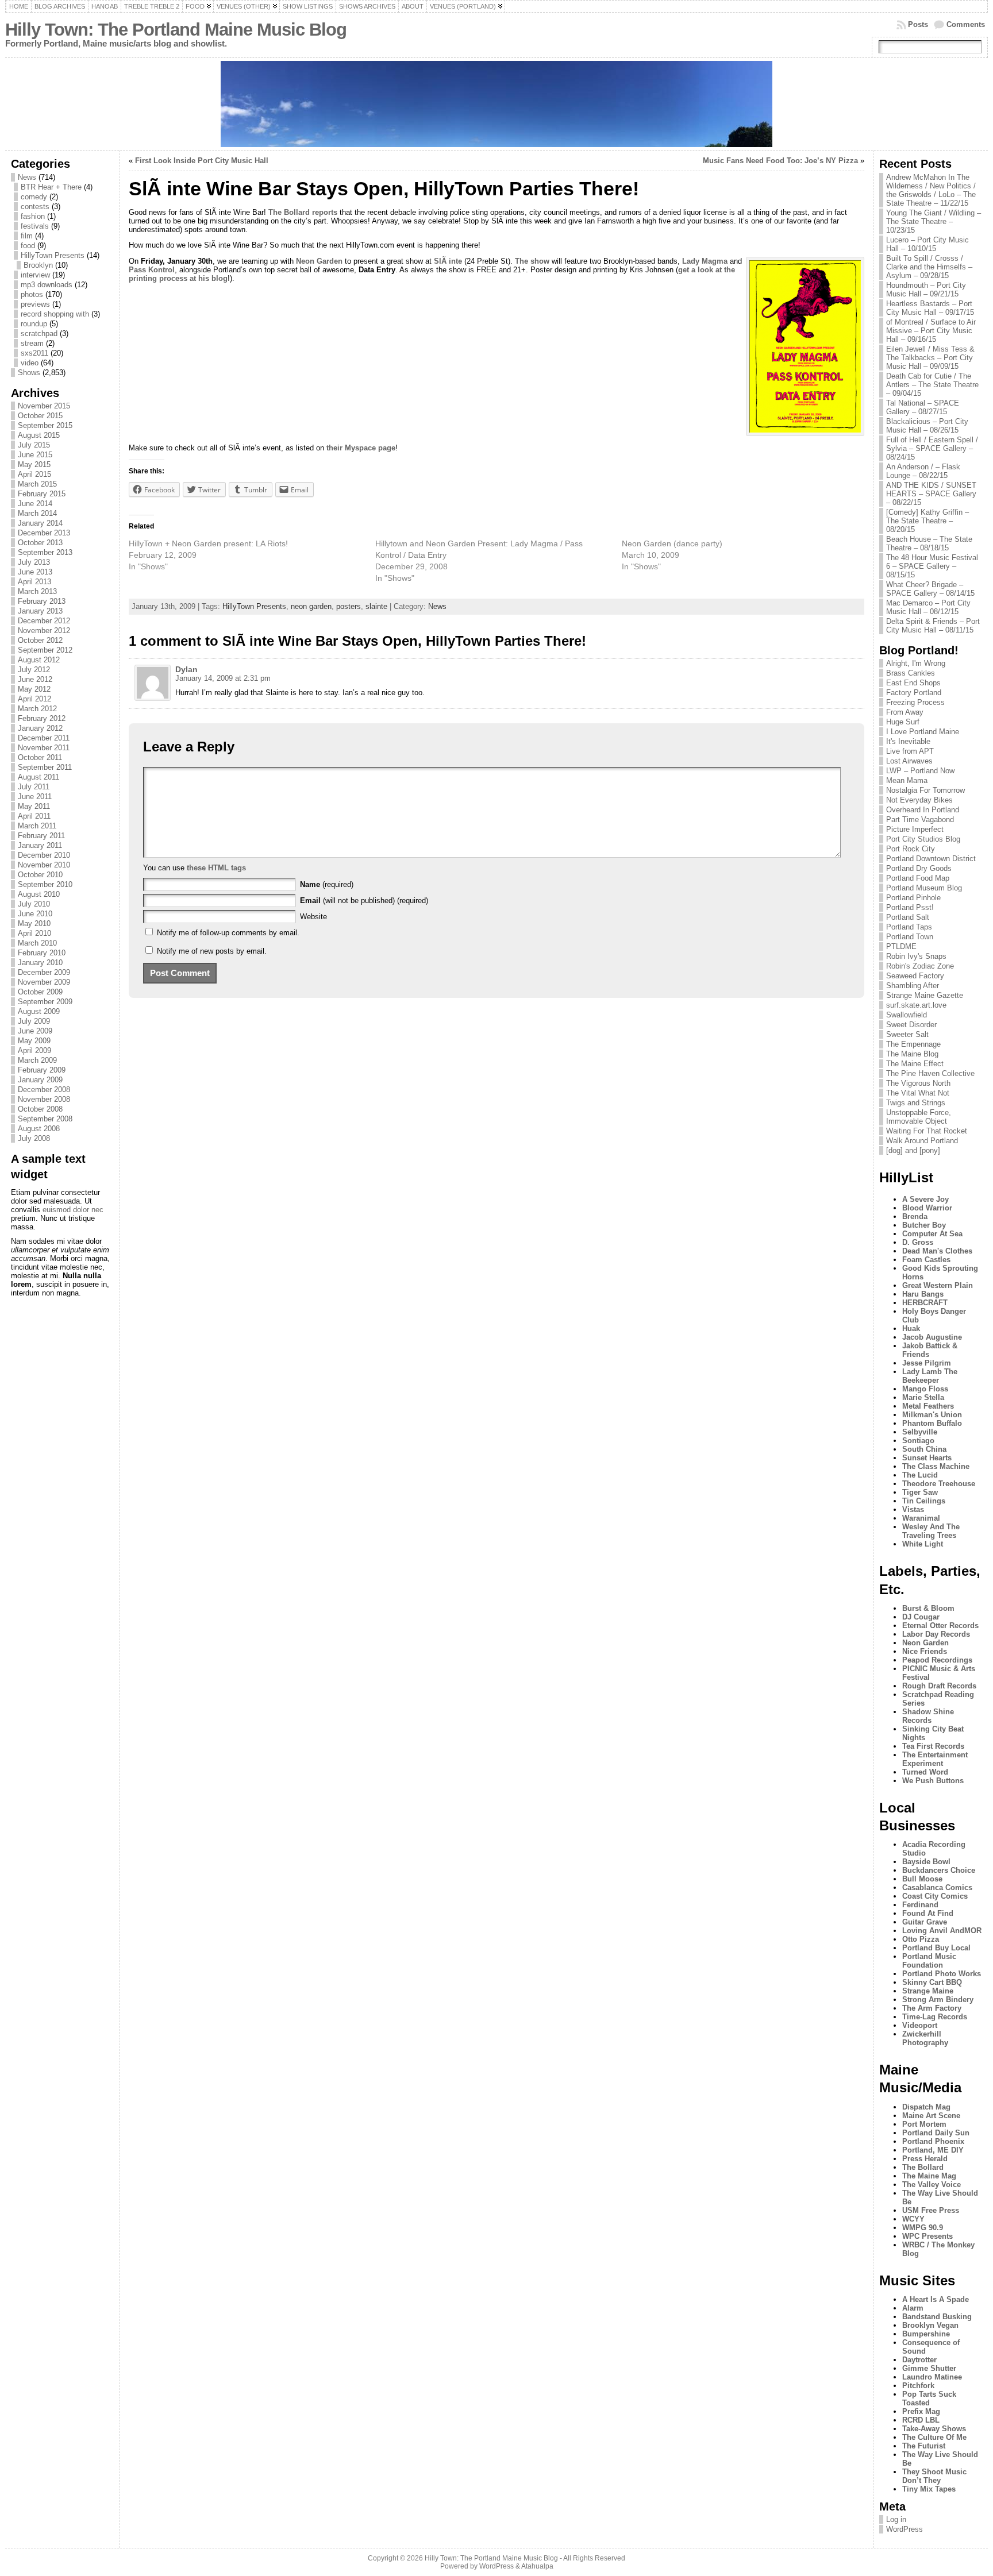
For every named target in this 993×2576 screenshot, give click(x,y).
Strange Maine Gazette (925, 995)
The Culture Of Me (934, 2437)
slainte (376, 606)
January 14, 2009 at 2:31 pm (223, 678)
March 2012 (37, 709)
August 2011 (39, 777)
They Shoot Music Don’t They (934, 2476)
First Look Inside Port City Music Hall (202, 161)
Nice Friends (925, 1651)
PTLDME (901, 946)
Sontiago (918, 1441)
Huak (911, 1329)
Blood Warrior (927, 1208)
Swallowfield (907, 1015)
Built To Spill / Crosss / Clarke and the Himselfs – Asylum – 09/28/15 (929, 267)
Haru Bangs (923, 1294)
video (30, 363)
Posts (918, 24)
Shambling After (913, 986)
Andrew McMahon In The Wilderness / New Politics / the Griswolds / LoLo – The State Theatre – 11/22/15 (931, 190)
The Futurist (924, 2446)
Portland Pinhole (913, 898)
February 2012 (42, 718)
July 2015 (34, 445)
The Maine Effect (915, 1064)
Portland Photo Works (942, 1974)
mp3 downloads (47, 285)
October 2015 (40, 416)
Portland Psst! (910, 907)
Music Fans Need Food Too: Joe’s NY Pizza (780, 161)
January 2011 (40, 845)
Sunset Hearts (927, 1458)
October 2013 (40, 543)
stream (32, 343)
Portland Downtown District (931, 859)
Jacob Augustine (932, 1337)
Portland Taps (909, 927)
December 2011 (44, 738)
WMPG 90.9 (923, 2228)
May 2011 (34, 806)
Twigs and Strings (916, 1103)
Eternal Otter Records (940, 1626)
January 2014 (40, 523)
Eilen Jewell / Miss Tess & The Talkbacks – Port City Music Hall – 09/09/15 (930, 358)
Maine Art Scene (931, 2116)
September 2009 (45, 1002)
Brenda (915, 1216)
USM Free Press (931, 2210)
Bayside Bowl (926, 1862)
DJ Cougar (921, 1617)
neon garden (311, 606)
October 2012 (40, 640)
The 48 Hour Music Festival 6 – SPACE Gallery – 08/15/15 (932, 566)
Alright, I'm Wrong (916, 663)
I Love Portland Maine (923, 732)
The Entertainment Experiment (935, 1759)
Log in (896, 2519)
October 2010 (40, 875)
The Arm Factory (932, 2008)
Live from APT (910, 751)
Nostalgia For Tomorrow (925, 790)
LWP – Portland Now (920, 771)
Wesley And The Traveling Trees (931, 1531)
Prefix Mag (921, 2411)
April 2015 (34, 474)
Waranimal (921, 1518)
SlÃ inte (448, 261)
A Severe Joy (925, 1199)
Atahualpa (537, 2566)
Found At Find (928, 1913)
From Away (905, 712)
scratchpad (39, 333)
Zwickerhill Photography (925, 2038)
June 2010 (35, 914)
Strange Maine (928, 1991)
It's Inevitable (908, 741)
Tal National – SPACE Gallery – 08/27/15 (923, 407)
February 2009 (42, 1070)
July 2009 (34, 1021)
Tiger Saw (920, 1492)
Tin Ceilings (924, 1501)
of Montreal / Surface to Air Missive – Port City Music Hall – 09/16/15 (931, 331)
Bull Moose (922, 1879)
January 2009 (40, 1080)
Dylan (186, 669)
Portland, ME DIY (933, 2150)
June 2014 (35, 504)
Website (313, 917)
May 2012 (34, 689)
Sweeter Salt (907, 1034)
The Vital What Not (918, 1093)
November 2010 (44, 865)
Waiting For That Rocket (927, 1131)
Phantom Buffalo (932, 1423)
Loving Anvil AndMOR (942, 1931)
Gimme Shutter (929, 2368)
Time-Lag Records (935, 2017)
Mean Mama (907, 780)
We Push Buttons (933, 1781)
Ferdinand (920, 1905)
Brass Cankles (911, 673)
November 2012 (44, 630)
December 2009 (44, 972)
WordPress (905, 2529)
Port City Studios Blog (923, 839)
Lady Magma (705, 261)
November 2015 (44, 406)
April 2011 (34, 816)
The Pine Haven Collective (930, 1073)
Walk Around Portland (922, 1141)
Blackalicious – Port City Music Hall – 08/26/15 (927, 426)
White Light (923, 1544)
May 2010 (34, 923)
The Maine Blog (912, 1054)
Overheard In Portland (923, 810)
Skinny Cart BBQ (932, 1982)
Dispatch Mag (926, 2107)
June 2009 (35, 1031)
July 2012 (34, 670)
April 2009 (34, 1050)
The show (532, 261)
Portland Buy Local (936, 1948)
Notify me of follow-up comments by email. (228, 933)
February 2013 (42, 601)
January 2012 (40, 728)
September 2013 (45, 552)
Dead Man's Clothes (937, 1251)
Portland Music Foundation (929, 1961)
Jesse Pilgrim (927, 1363)
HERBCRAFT (925, 1303)
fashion (33, 216)
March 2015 (37, 484)
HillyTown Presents (53, 255)
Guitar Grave (925, 1922)
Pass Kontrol (152, 270)
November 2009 (44, 982)
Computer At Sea (932, 1234)
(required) (327, 884)
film (27, 236)
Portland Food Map (918, 878)
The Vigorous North (918, 1083)
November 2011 (44, 748)
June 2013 (35, 572)
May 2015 (34, 464)
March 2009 (37, 1060)
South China (924, 1449)
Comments (966, 24)
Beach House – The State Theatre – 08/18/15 (929, 543)
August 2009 (39, 1011)
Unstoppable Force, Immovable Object (919, 1117)
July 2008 (34, 1138)
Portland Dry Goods (919, 868)
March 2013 (37, 591)
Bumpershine (926, 2334)
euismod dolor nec (73, 1210)
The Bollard (923, 2167)
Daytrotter (919, 2360)
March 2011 (37, 826)
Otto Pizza (921, 1939)
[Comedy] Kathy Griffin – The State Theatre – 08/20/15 (927, 521)
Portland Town (910, 937)
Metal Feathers (928, 1406)
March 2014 (37, 513)
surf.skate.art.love (916, 1005)
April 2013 (34, 582)
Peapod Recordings (937, 1660)
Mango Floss (925, 1389)
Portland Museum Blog (924, 888)
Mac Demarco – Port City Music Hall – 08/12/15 (928, 607)
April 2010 (34, 933)
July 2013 (34, 562)
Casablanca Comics (937, 1887)
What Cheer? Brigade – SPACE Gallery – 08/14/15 (930, 589)
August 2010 (39, 894)
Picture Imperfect (915, 829)
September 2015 (45, 425)
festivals (35, 226)
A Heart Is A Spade (936, 2299)
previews (35, 304)
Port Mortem (924, 2124)
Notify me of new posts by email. (212, 951)
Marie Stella (923, 1397)
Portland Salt (908, 917)
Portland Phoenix (933, 2141)
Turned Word (925, 1772)
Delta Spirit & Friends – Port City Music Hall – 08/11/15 (933, 626)
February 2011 (41, 836)
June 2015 (35, 455)
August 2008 (39, 1129)
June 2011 (35, 797)
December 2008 (44, 1090)
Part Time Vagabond (920, 820)
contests (35, 207)
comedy (34, 197)
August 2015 (39, 435)
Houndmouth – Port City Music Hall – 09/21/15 (926, 290)
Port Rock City (911, 849)
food (28, 246)
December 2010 (44, 855)
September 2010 (45, 884)
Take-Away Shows (934, 2429)
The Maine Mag (929, 2176)
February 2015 (42, 494)
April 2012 (34, 699)
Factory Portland (914, 693)
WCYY (913, 2219)
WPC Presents (927, 2236)
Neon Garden (319, 261)
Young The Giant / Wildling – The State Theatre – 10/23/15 (934, 221)
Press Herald (925, 2159)
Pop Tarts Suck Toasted (929, 2398)
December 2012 (44, 621)
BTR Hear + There (51, 187)
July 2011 (34, 787)
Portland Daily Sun (936, 2133)
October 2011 (40, 757)
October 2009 (40, 992)
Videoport (920, 2025)
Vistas (913, 1509)
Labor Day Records (936, 1634)
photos (32, 294)
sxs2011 (34, 353)
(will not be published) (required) (364, 901)
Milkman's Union (932, 1415)
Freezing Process (915, 702)
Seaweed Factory (915, 976)
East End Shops (913, 683)
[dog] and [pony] (913, 1150)
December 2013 (44, 533)
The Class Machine (936, 1466)
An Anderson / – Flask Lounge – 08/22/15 (923, 471)
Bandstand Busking (937, 2317)
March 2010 (37, 943)
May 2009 (34, 1041)
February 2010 (42, 953)
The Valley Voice (932, 2184)
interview (35, 275)
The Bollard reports (303, 212)
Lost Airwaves (909, 761)
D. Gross (918, 1242)
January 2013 (40, 611)
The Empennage (913, 1044)
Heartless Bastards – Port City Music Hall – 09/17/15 (930, 308)
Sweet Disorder (911, 1025)
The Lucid (920, 1475)
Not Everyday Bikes (919, 800)
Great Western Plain (938, 1285)
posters (349, 606)
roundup (34, 324)
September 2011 (45, 767)
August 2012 (39, 660)
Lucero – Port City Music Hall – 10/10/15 (927, 244)
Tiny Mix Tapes (929, 2489)
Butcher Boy (924, 1225)
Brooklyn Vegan (930, 2325)
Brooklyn (38, 265)
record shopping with (55, 314)
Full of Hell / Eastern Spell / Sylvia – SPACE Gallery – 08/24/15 (932, 448)
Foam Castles (926, 1260)
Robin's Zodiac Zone (920, 966)
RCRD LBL (921, 2420)
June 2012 (35, 679)
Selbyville (920, 1432)
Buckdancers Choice (939, 1870)
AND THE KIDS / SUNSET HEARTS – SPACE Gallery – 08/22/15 (931, 494)
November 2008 (44, 1099)
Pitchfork (918, 2386)
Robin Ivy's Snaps (916, 956)
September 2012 (45, 650)
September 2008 (45, 1119)
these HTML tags (216, 868)
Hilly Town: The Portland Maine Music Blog (176, 30)
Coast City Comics (935, 1896)
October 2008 (40, 1109)
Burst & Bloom (928, 1608)
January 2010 (40, 963)
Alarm (913, 2308)
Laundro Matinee (932, 2377)
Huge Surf (903, 722)
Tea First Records (933, 1746)
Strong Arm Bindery (938, 2000)
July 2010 (34, 904)
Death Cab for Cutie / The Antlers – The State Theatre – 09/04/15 (932, 385)
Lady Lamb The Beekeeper (930, 1376)
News (27, 177)
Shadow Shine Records (928, 1716)
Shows (29, 373)
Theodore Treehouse (939, 1484)
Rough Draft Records (939, 1686)
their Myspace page (361, 448)
